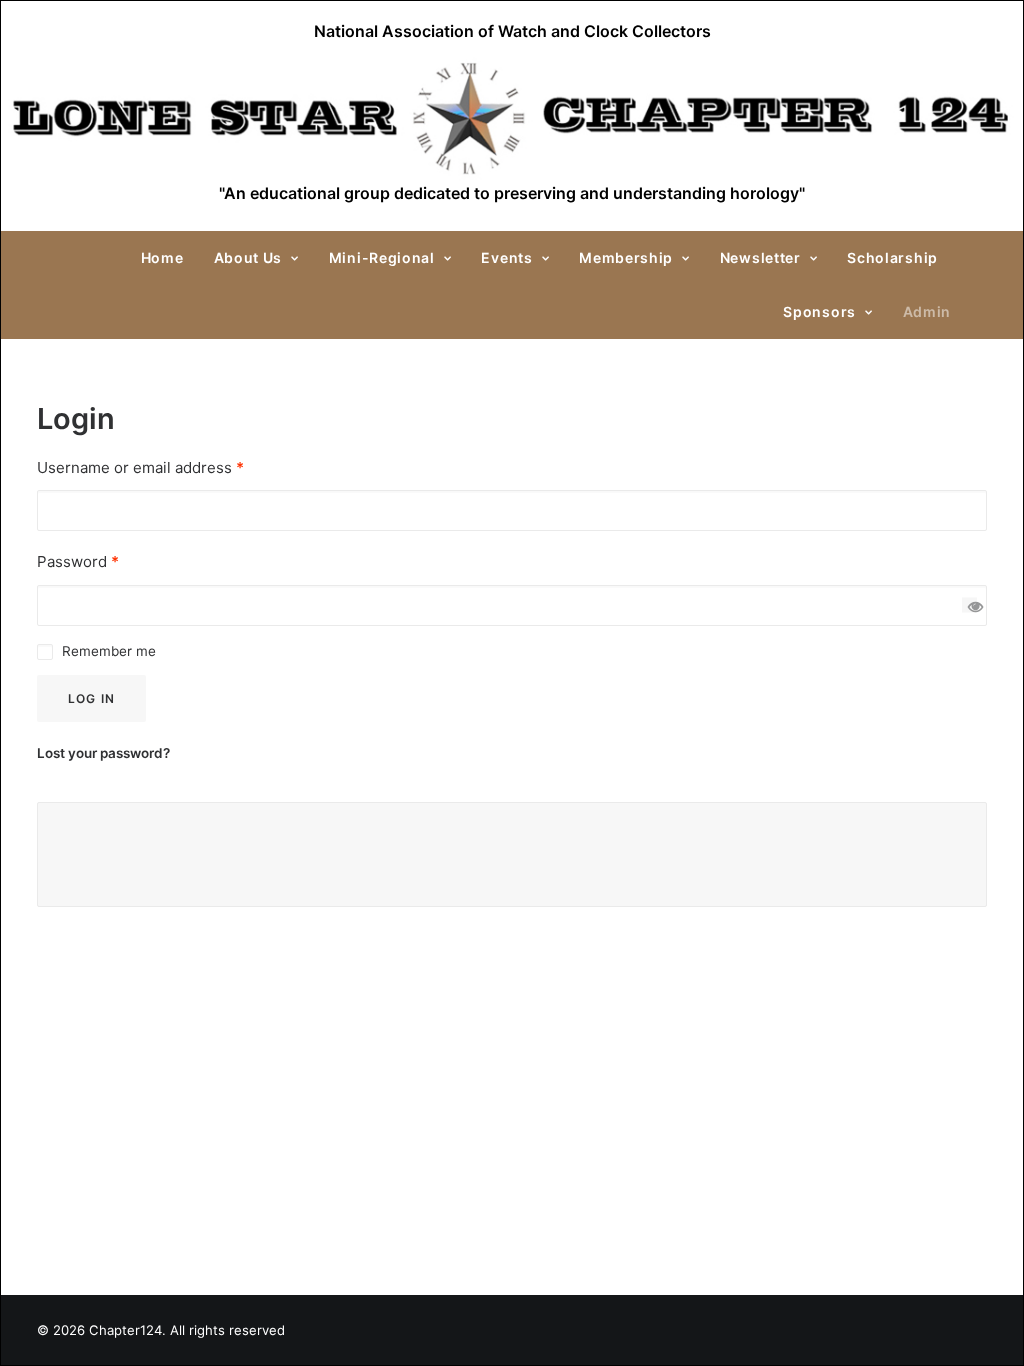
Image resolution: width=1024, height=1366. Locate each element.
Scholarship (892, 257)
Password (78, 561)
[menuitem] (169, 258)
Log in (91, 698)
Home (162, 257)
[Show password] (969, 605)
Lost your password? (103, 753)
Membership (626, 257)
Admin (927, 311)
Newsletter (760, 257)
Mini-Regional (382, 257)
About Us (248, 257)
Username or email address (140, 467)
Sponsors (819, 311)
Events (506, 257)
